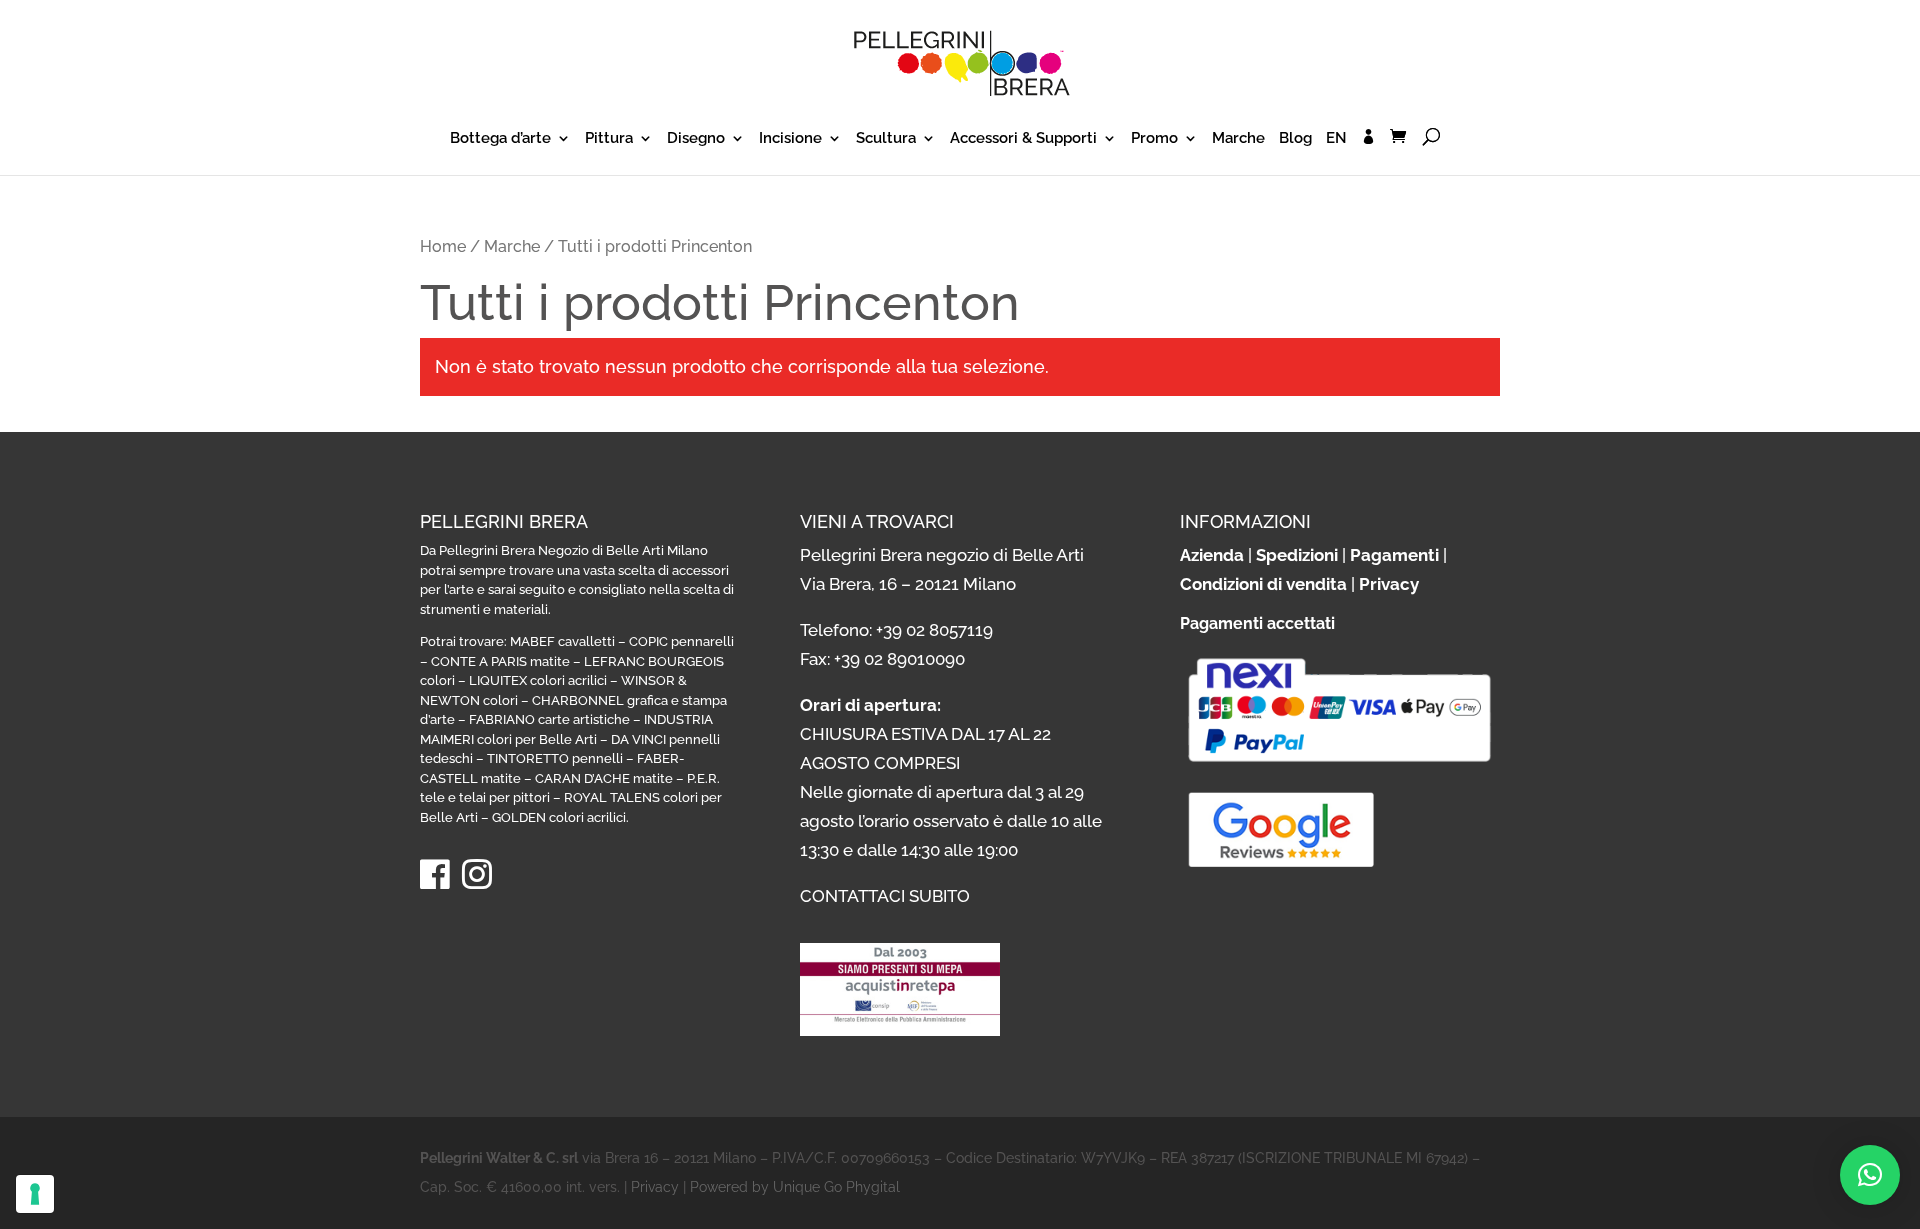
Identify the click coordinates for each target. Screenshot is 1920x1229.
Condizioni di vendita (1263, 584)
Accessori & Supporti (1023, 139)
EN (1336, 139)
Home (443, 246)
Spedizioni (1297, 555)
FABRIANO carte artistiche (549, 719)
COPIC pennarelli (681, 641)
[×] (1870, 1175)
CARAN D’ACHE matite (604, 778)
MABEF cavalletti (562, 641)
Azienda (1212, 555)
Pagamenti (1394, 555)
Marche (1238, 139)
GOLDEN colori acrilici (559, 817)
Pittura (609, 139)
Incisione (790, 139)
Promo (1154, 139)
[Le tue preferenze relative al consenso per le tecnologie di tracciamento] (35, 1194)
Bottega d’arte (500, 139)
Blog (1295, 139)
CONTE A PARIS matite (500, 661)
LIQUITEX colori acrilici (538, 680)
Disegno (696, 139)
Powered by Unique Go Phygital (795, 1187)
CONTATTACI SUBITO (885, 896)
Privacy (1389, 584)
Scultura (886, 139)
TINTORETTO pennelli (555, 758)
